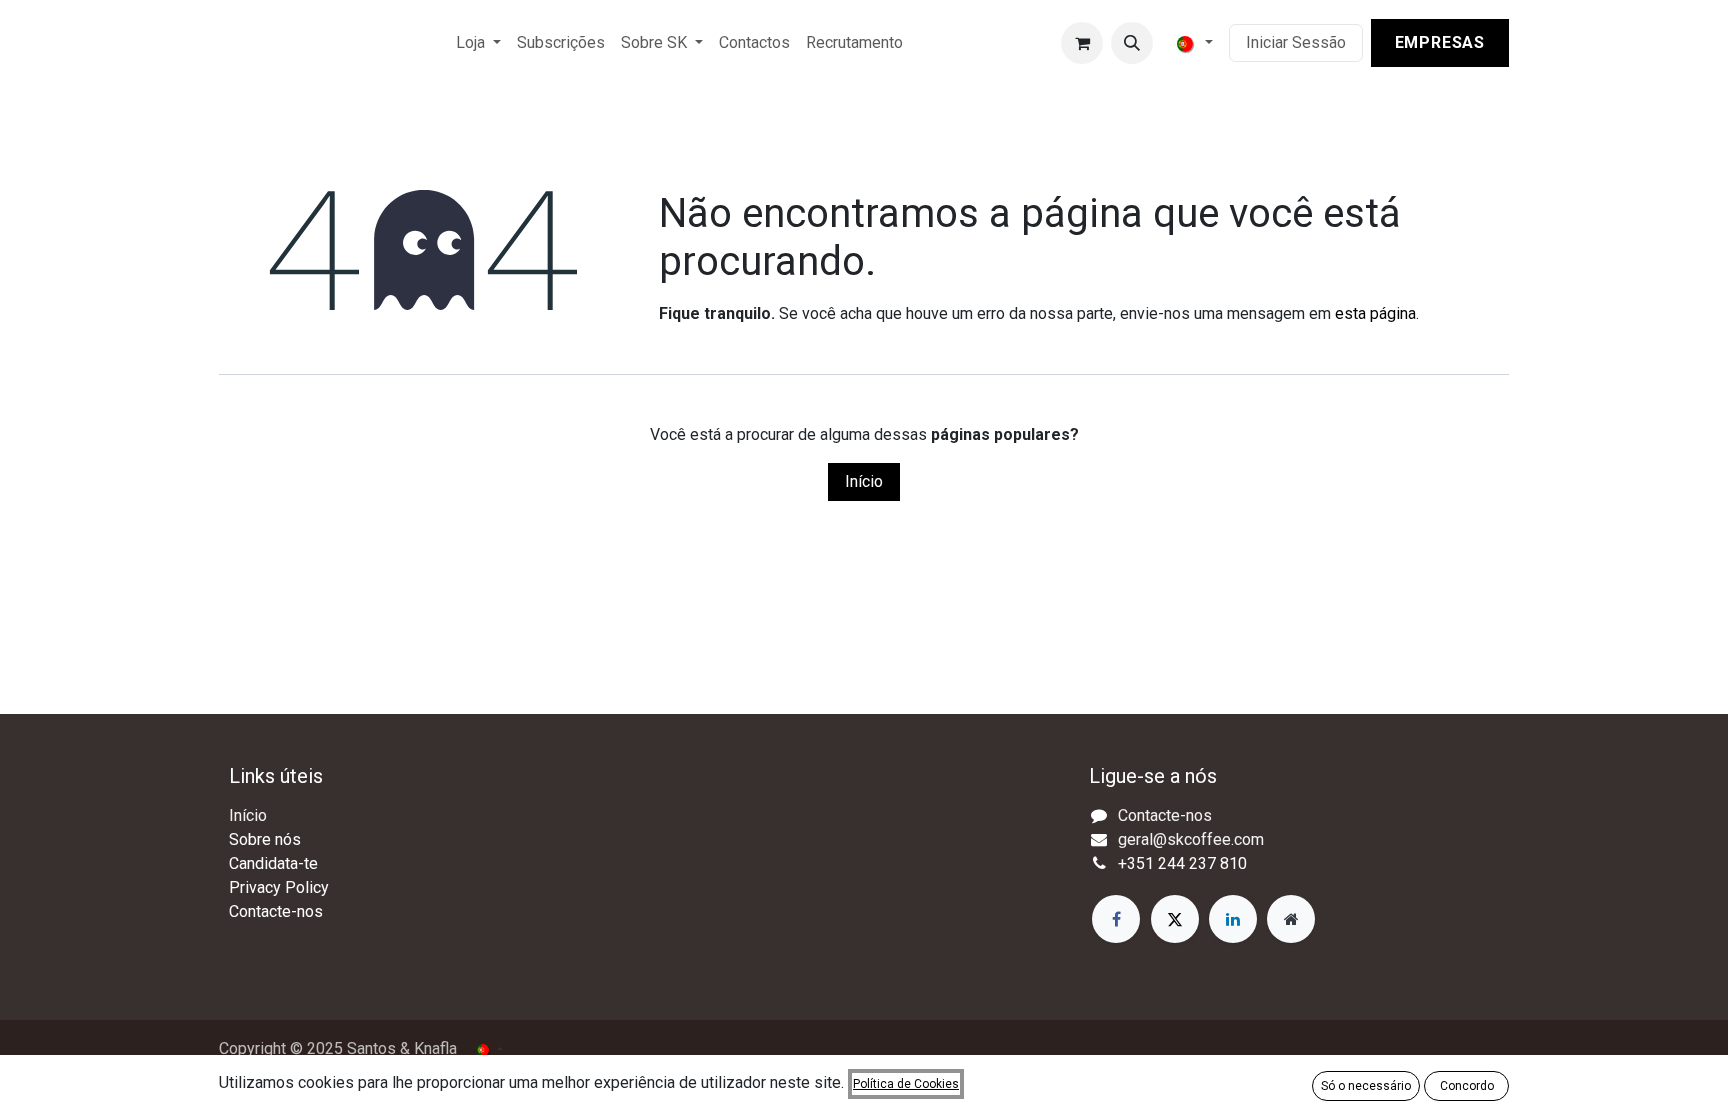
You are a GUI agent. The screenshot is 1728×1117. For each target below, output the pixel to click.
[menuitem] (478, 43)
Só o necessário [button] (1366, 1086)
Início (864, 481)
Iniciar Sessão (1296, 42)
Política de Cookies (906, 1084)
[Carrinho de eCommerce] (1082, 43)
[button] (1132, 43)
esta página (1375, 313)
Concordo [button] (1467, 1086)
